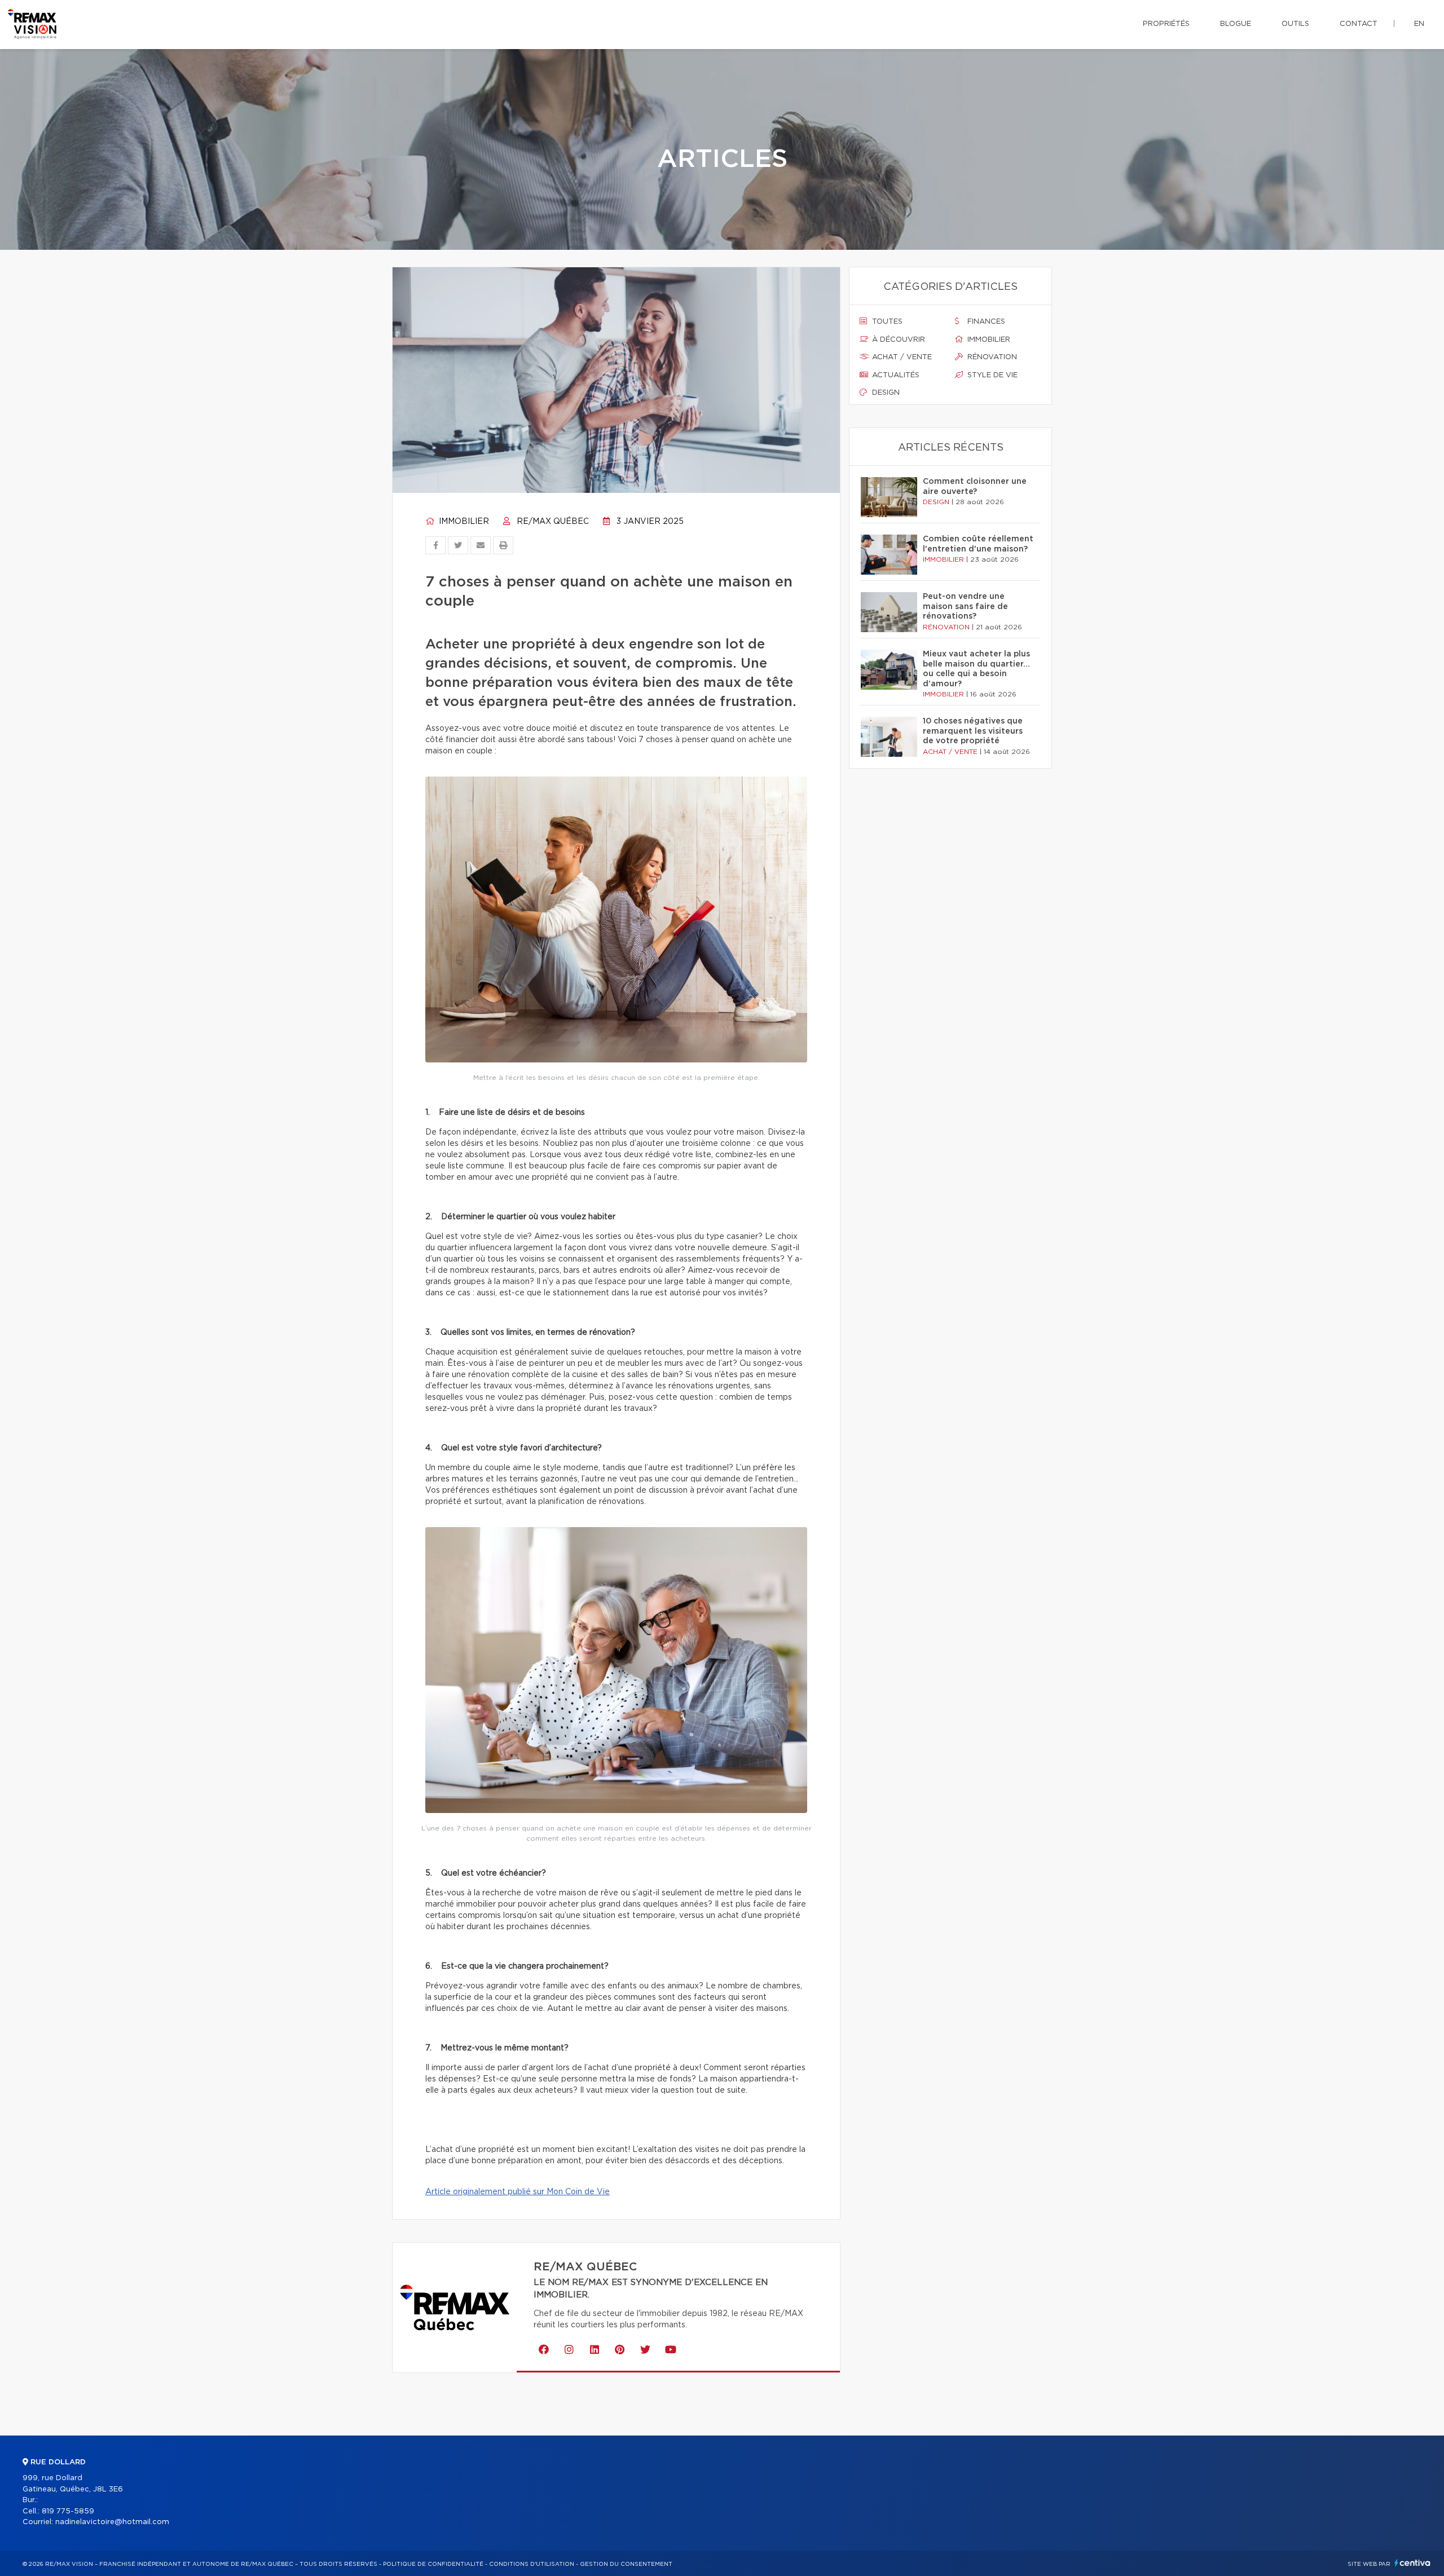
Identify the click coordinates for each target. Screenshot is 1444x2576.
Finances (985, 322)
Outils (1295, 24)
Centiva (1412, 2563)
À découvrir (897, 340)
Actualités (895, 375)
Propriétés (1166, 24)
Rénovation (991, 357)
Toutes (886, 322)
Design (885, 393)
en (1419, 24)
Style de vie (991, 375)
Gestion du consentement (626, 2564)
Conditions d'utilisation (532, 2564)
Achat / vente (901, 357)
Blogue (1236, 24)
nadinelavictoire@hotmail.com (112, 2522)
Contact (1359, 24)
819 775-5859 (68, 2511)
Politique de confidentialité (433, 2564)
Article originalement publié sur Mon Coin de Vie (518, 2192)
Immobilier (463, 522)
